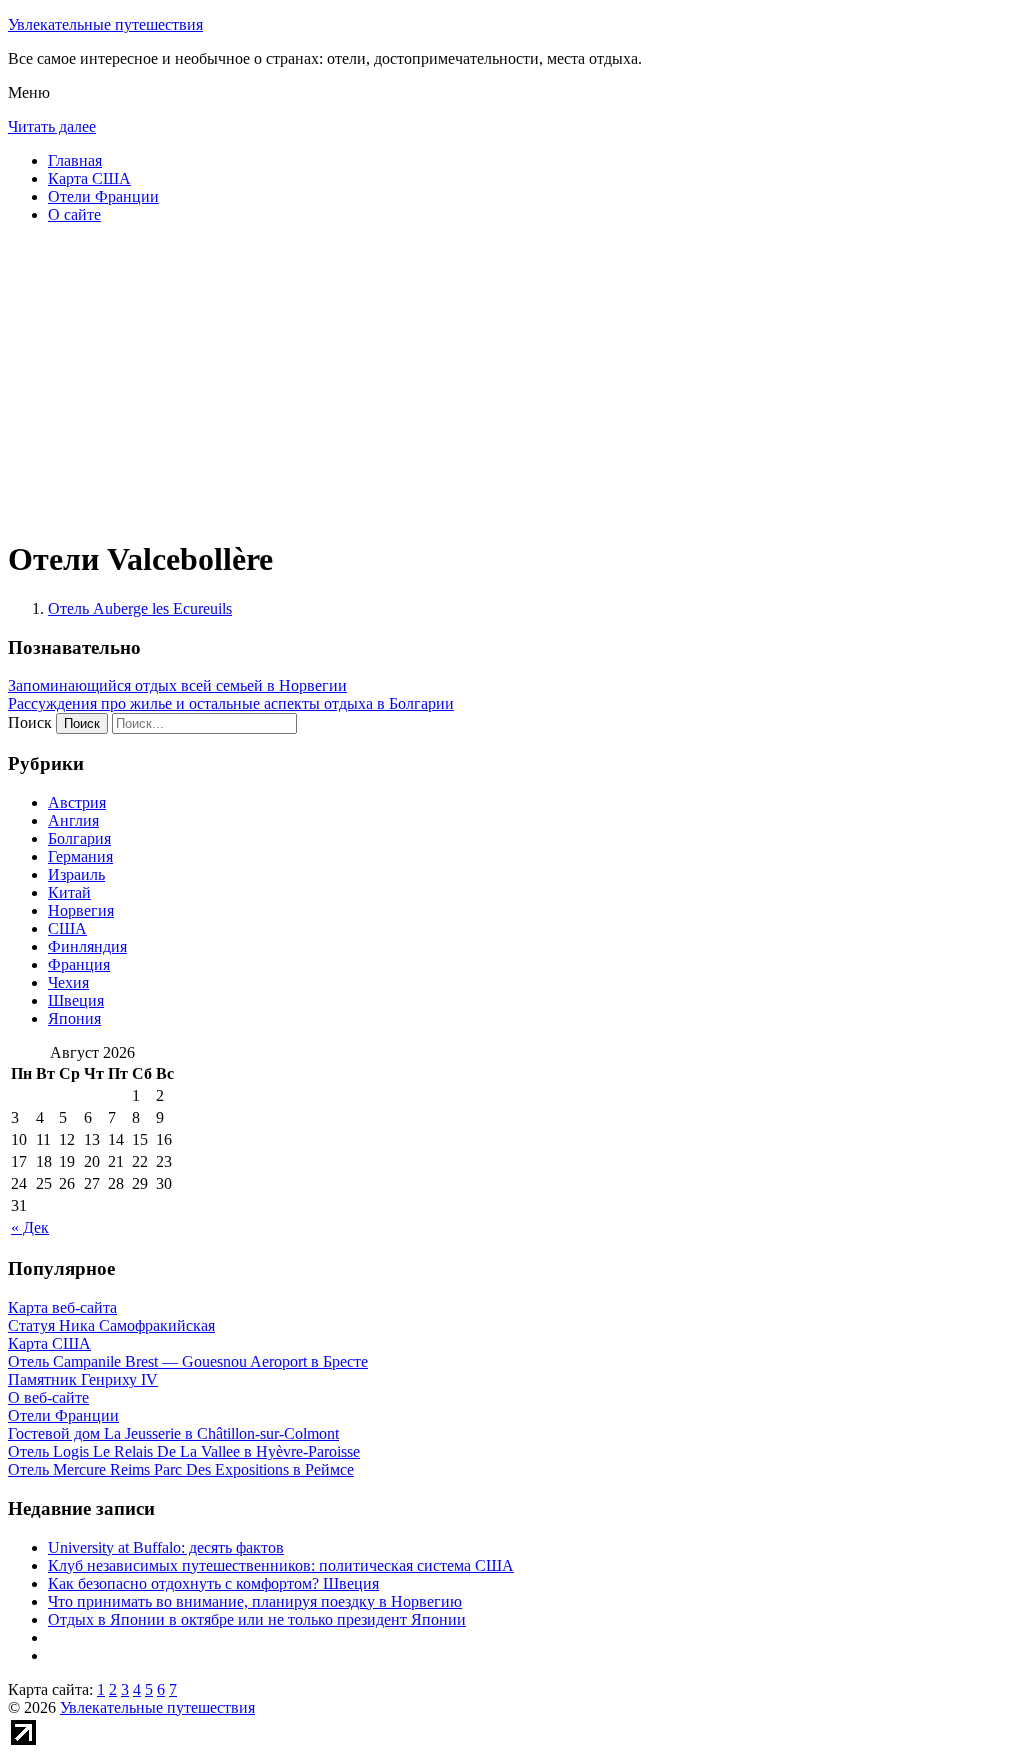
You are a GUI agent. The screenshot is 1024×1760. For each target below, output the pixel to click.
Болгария (79, 838)
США (67, 928)
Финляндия (87, 946)
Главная (75, 160)
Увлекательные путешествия (105, 24)
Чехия (68, 982)
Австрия (77, 802)
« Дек (30, 1227)
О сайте (74, 214)
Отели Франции (103, 196)
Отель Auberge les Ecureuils (140, 608)
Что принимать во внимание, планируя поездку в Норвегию (255, 1601)
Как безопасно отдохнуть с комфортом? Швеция (213, 1583)
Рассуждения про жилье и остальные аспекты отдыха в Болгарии (231, 703)
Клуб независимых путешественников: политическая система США (281, 1565)
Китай (69, 892)
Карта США (89, 178)
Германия (80, 856)
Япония (74, 1018)
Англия (73, 820)
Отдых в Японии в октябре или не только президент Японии (257, 1619)
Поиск (30, 722)
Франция (79, 964)
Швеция (76, 1000)
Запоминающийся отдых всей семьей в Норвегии (177, 685)
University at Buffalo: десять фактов (166, 1547)
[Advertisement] (512, 380)
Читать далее (52, 126)
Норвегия (81, 910)
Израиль (76, 874)
